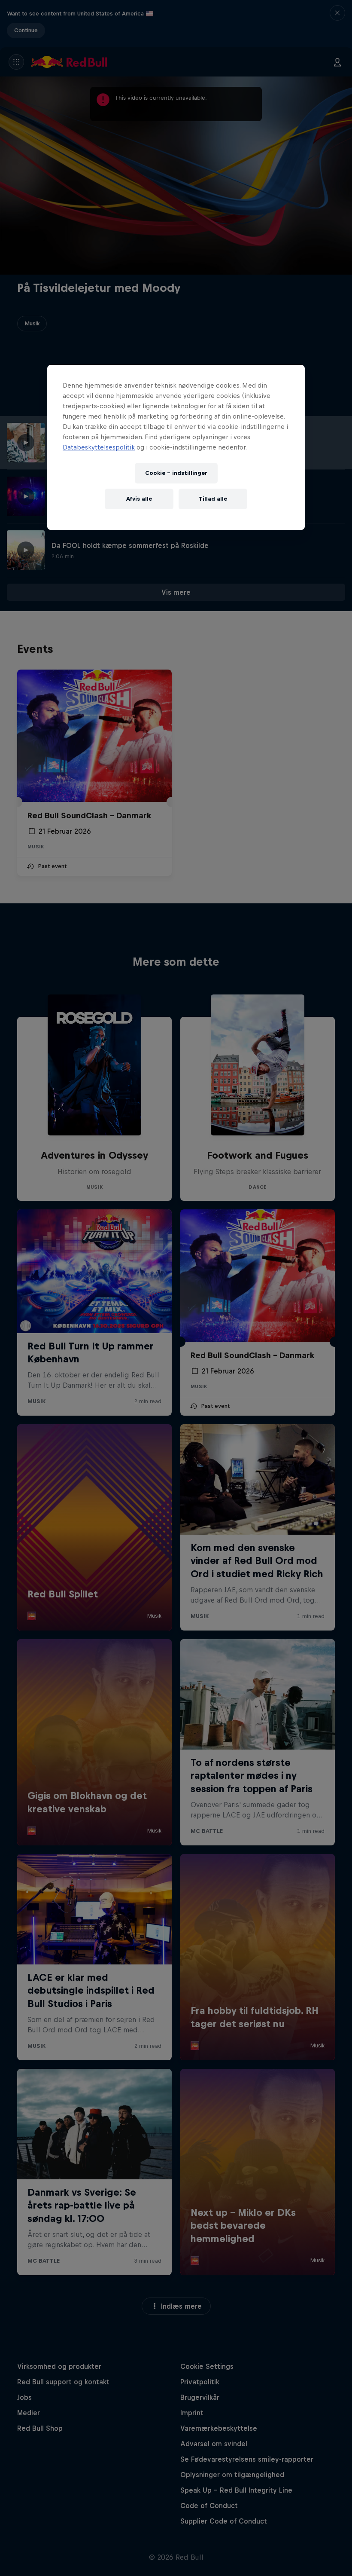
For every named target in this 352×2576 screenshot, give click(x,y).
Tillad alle (213, 499)
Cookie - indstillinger (176, 473)
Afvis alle (139, 499)
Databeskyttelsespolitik (99, 447)
